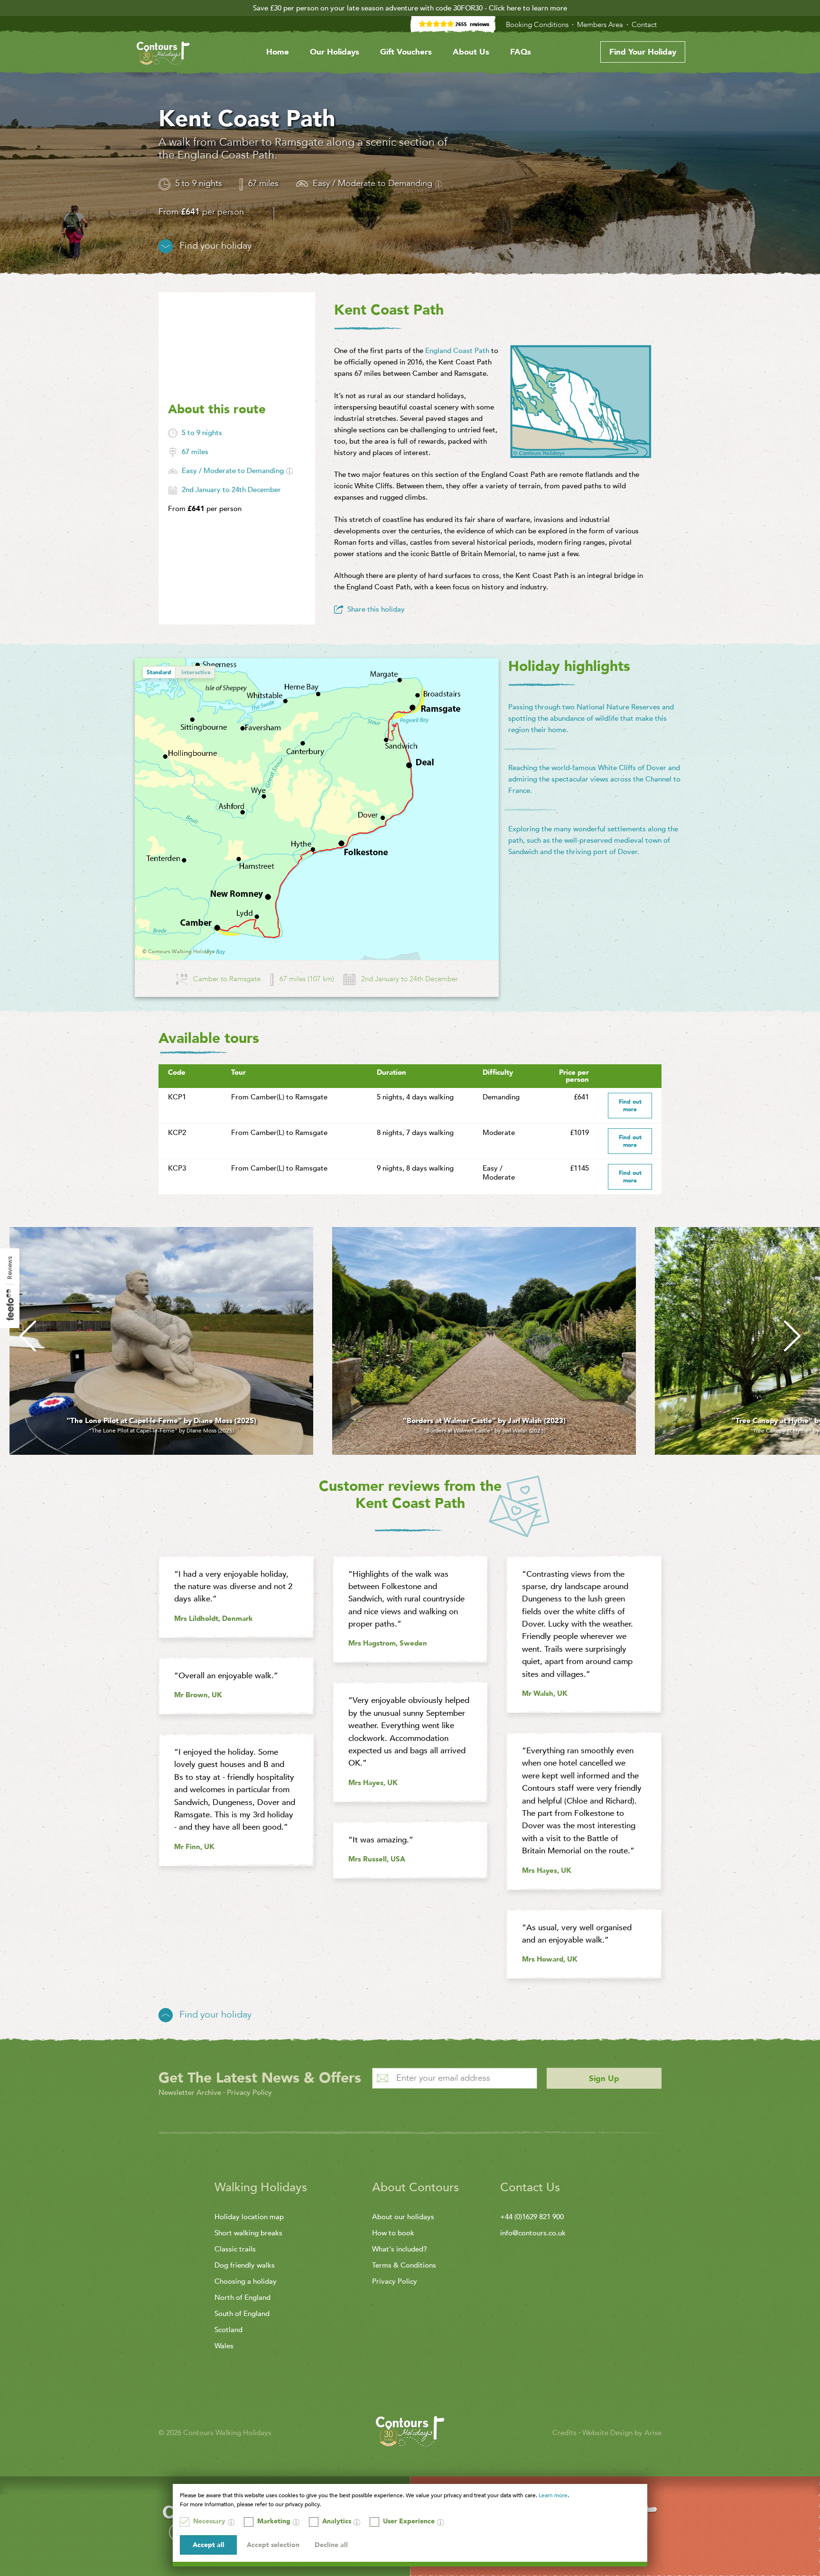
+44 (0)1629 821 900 (532, 2217)
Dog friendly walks (245, 2265)
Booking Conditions (538, 25)
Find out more (630, 1106)
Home (278, 52)
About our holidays (403, 2217)
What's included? (400, 2249)
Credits (565, 2433)
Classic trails (235, 2249)
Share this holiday (376, 609)
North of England (242, 2297)
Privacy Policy (249, 2092)
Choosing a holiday (246, 2281)
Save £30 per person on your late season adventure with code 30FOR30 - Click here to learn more (410, 8)
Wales (224, 2346)
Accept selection (273, 2545)
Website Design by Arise (622, 2433)
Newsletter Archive (190, 2092)
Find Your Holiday (643, 52)
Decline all (331, 2545)
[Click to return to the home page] (163, 55)
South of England (242, 2314)
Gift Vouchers (406, 52)
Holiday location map (249, 2217)
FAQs (521, 52)
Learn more (553, 2495)
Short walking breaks (248, 2233)
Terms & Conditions (404, 2265)
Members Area (601, 25)
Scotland (228, 2330)
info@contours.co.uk (533, 2233)
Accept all (209, 2545)
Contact (645, 25)
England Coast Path (457, 351)
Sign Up (604, 2078)
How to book (393, 2233)
